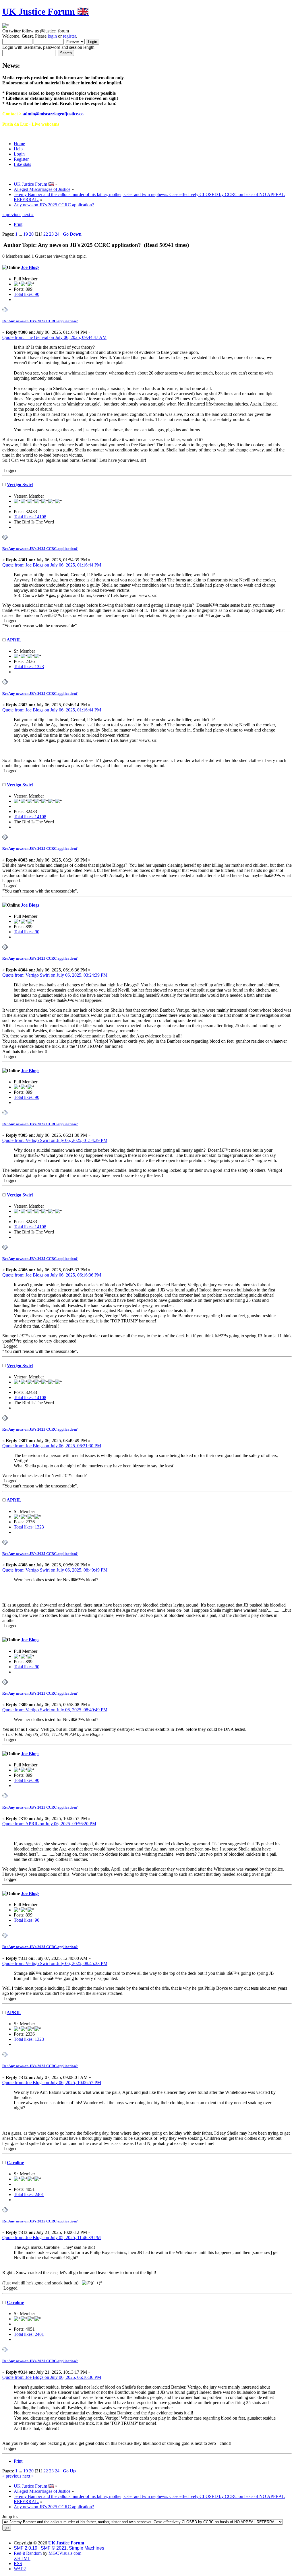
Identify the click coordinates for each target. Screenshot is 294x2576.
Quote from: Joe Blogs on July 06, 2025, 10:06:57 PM (52, 2083)
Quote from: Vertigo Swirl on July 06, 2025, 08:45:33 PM (55, 1963)
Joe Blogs (30, 267)
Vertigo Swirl (20, 485)
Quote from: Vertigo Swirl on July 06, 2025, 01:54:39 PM (55, 1140)
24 (57, 234)
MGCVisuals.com (65, 2553)
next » (28, 215)
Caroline (15, 2163)
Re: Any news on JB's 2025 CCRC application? (40, 321)
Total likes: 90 (27, 294)
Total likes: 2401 (29, 2194)
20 (31, 234)
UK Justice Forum (66, 2543)
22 (46, 234)
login (52, 36)
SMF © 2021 (54, 2548)
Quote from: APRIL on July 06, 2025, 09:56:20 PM (49, 1824)
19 (26, 234)
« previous (12, 215)
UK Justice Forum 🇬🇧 (46, 11)
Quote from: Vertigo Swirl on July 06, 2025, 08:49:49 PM (55, 1570)
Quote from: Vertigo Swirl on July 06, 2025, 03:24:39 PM (55, 975)
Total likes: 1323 (29, 667)
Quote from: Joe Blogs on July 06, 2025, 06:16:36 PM (52, 1275)
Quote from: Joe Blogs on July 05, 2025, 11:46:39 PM (52, 2237)
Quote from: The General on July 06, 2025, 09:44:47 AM (54, 337)
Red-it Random (28, 2553)
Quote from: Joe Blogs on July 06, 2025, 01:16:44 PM (52, 565)
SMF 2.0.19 (26, 2548)
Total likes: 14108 (30, 517)
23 (51, 234)
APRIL (14, 640)
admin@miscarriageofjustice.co (53, 114)
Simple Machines (87, 2548)
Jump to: (10, 2516)
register (69, 36)
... (21, 234)
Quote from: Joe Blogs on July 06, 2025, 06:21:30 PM (52, 1446)
